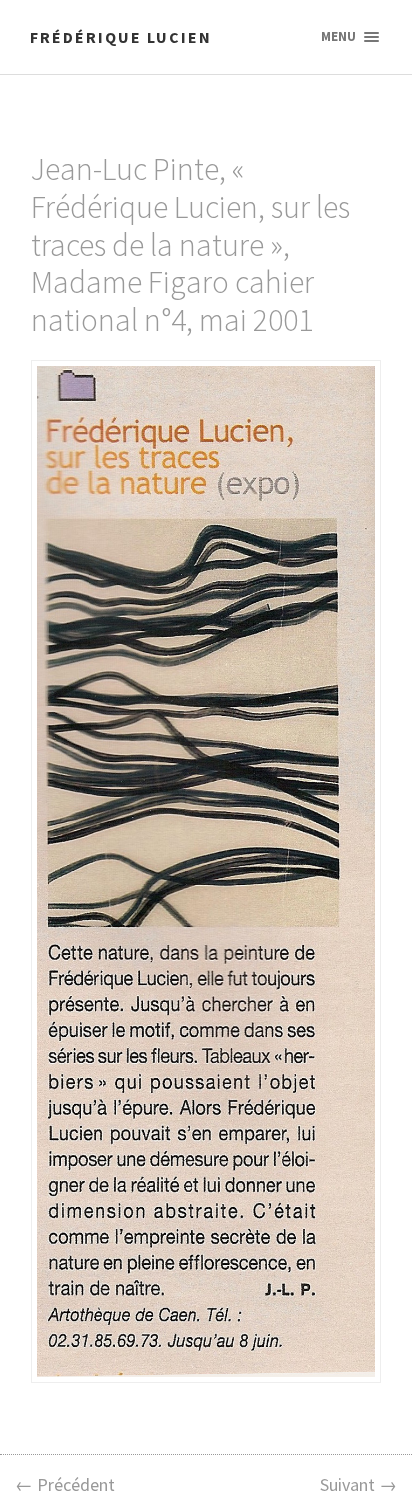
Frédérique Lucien (121, 37)
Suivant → (358, 1484)
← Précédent (65, 1484)
